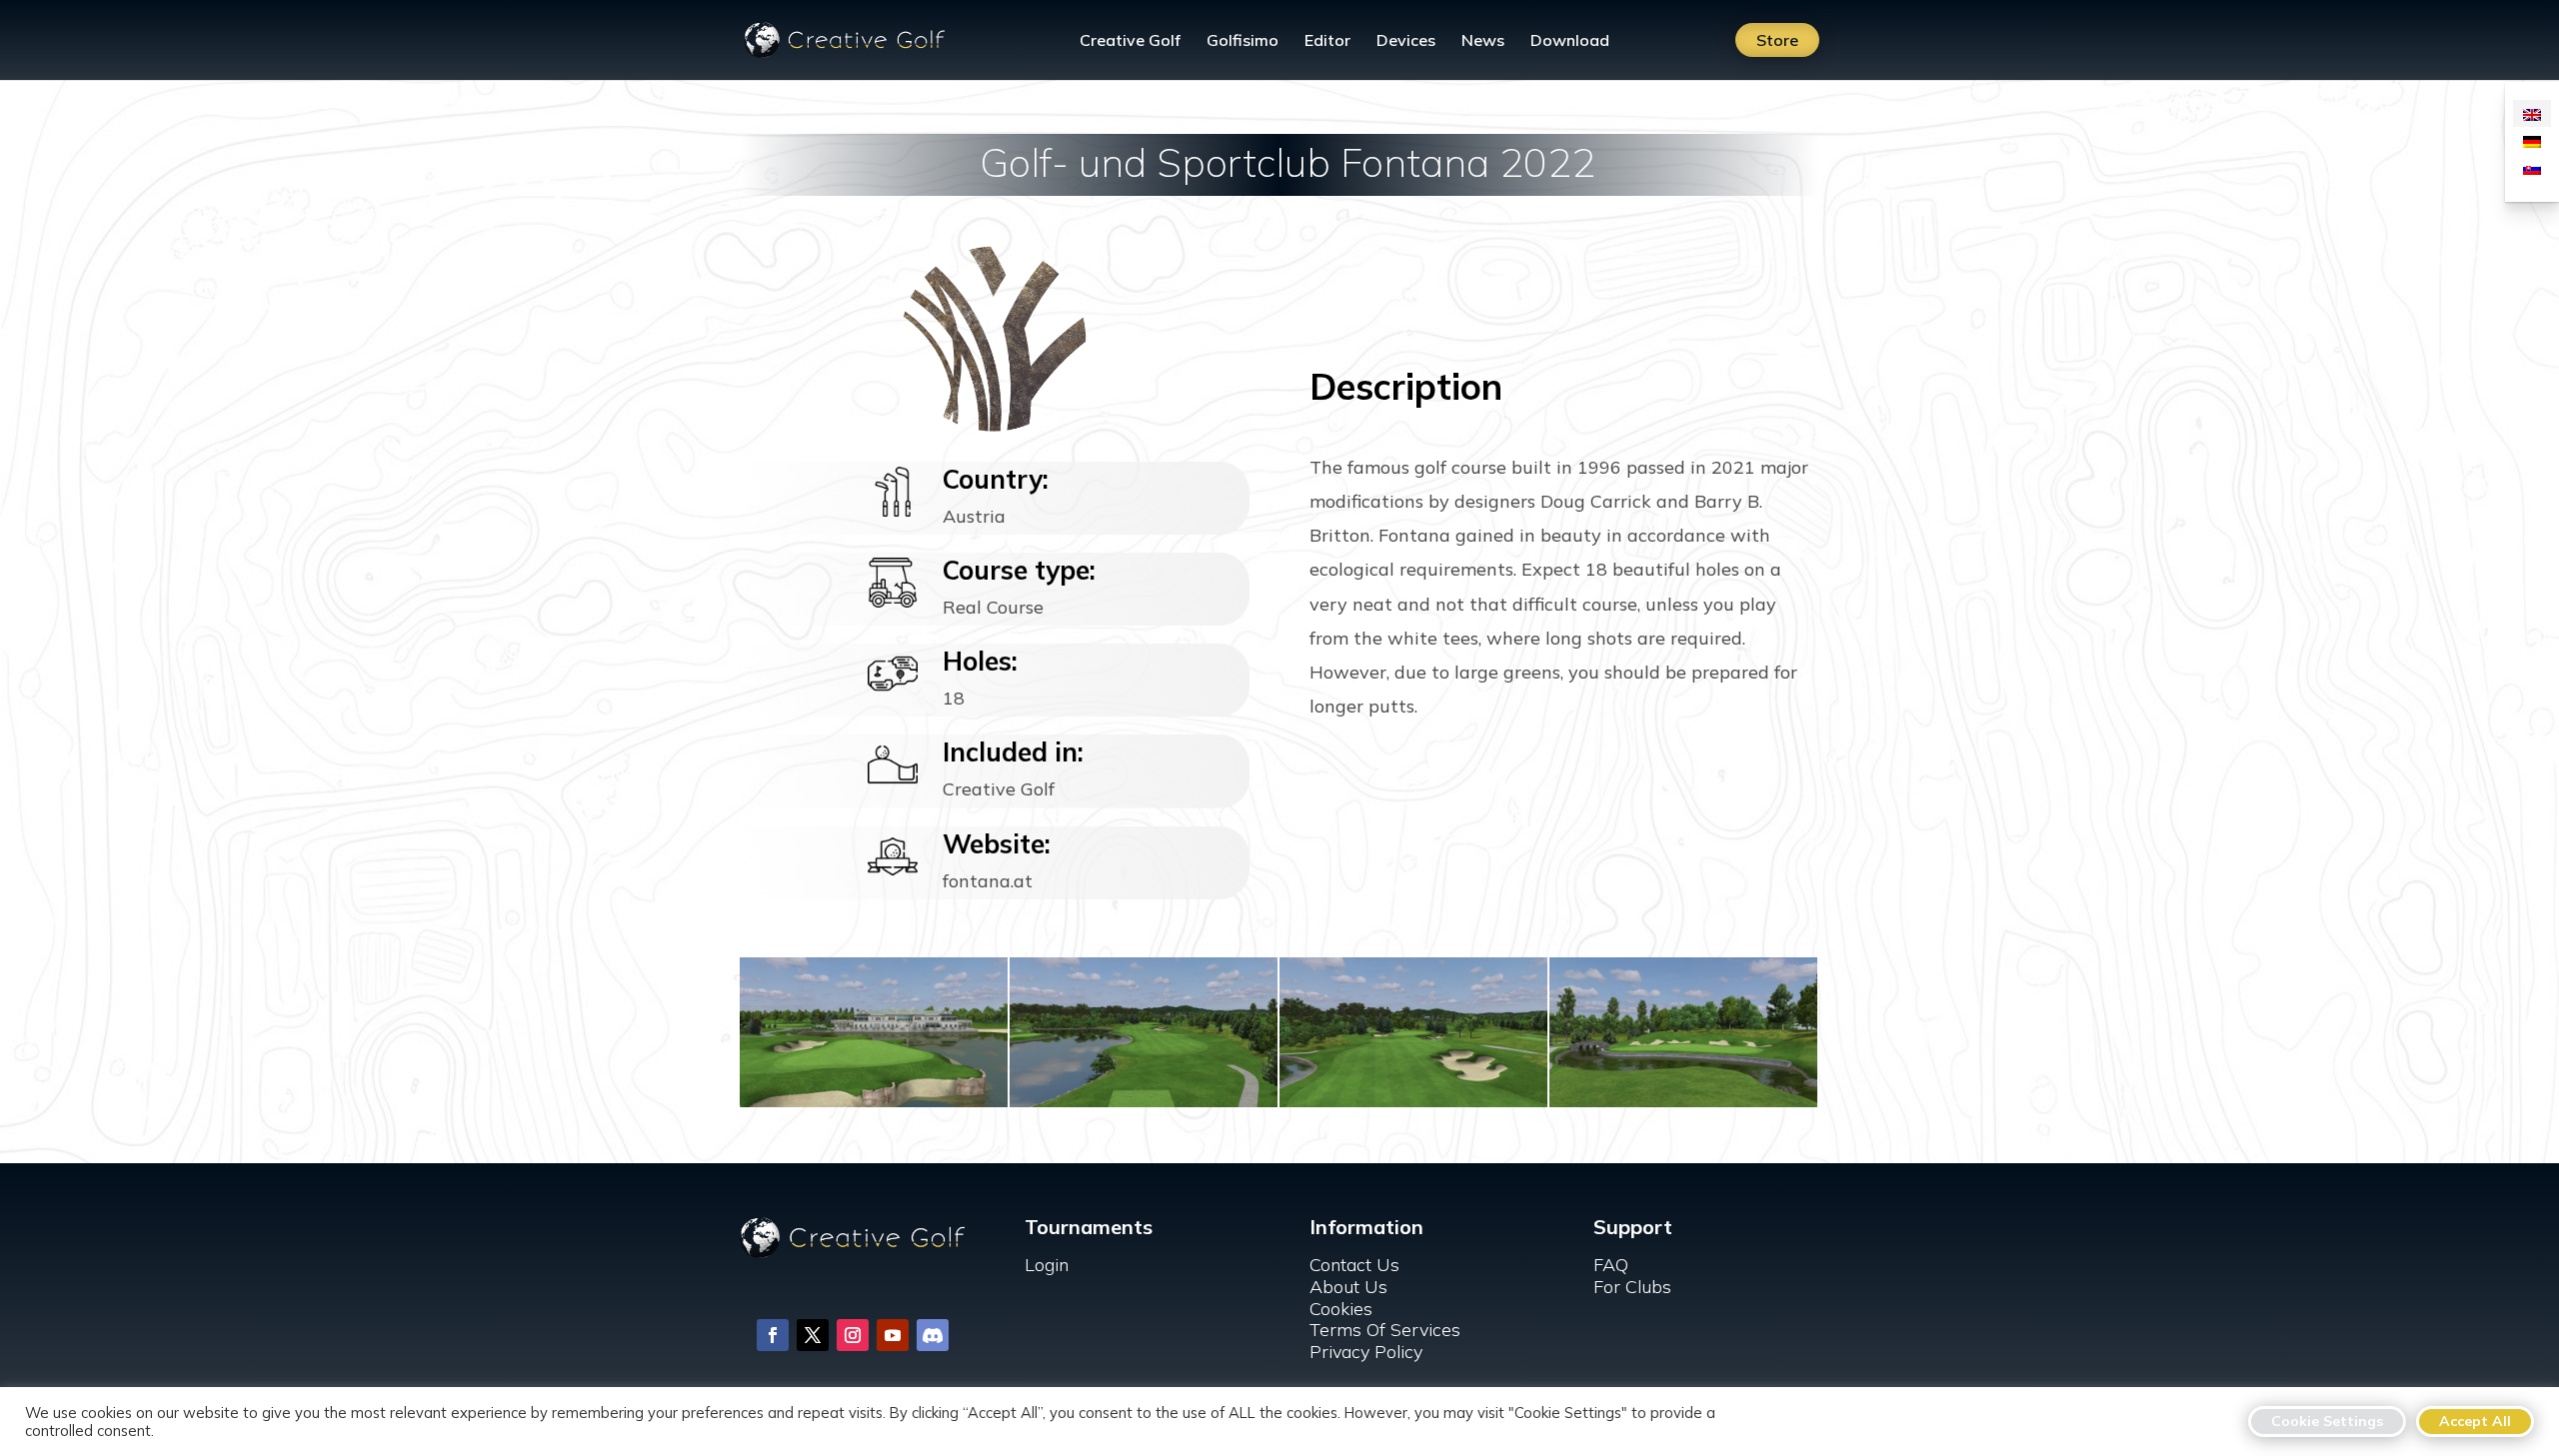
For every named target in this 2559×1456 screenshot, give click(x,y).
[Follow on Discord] (933, 1335)
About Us (1348, 1287)
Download (1570, 41)
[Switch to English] (2532, 113)
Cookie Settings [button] (2327, 1421)
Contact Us (1354, 1265)
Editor (1327, 41)
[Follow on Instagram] (853, 1335)
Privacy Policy (1366, 1352)
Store (1777, 40)
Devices (1406, 41)
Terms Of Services (1385, 1330)
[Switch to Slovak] (2532, 167)
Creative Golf (1130, 41)
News (1483, 41)
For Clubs (1632, 1287)
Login (1047, 1265)
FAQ (1611, 1265)
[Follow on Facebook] (773, 1335)
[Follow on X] (813, 1335)
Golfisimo (1243, 41)
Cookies (1341, 1309)
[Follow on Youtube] (893, 1335)
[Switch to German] (2532, 140)
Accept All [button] (2475, 1421)
